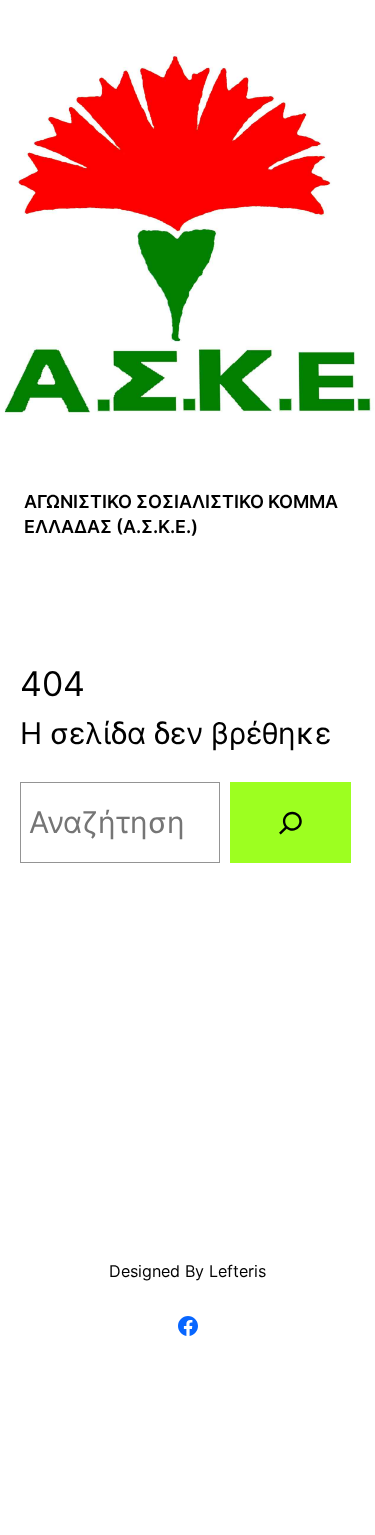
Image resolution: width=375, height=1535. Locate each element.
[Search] (290, 822)
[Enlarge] (349, 79)
